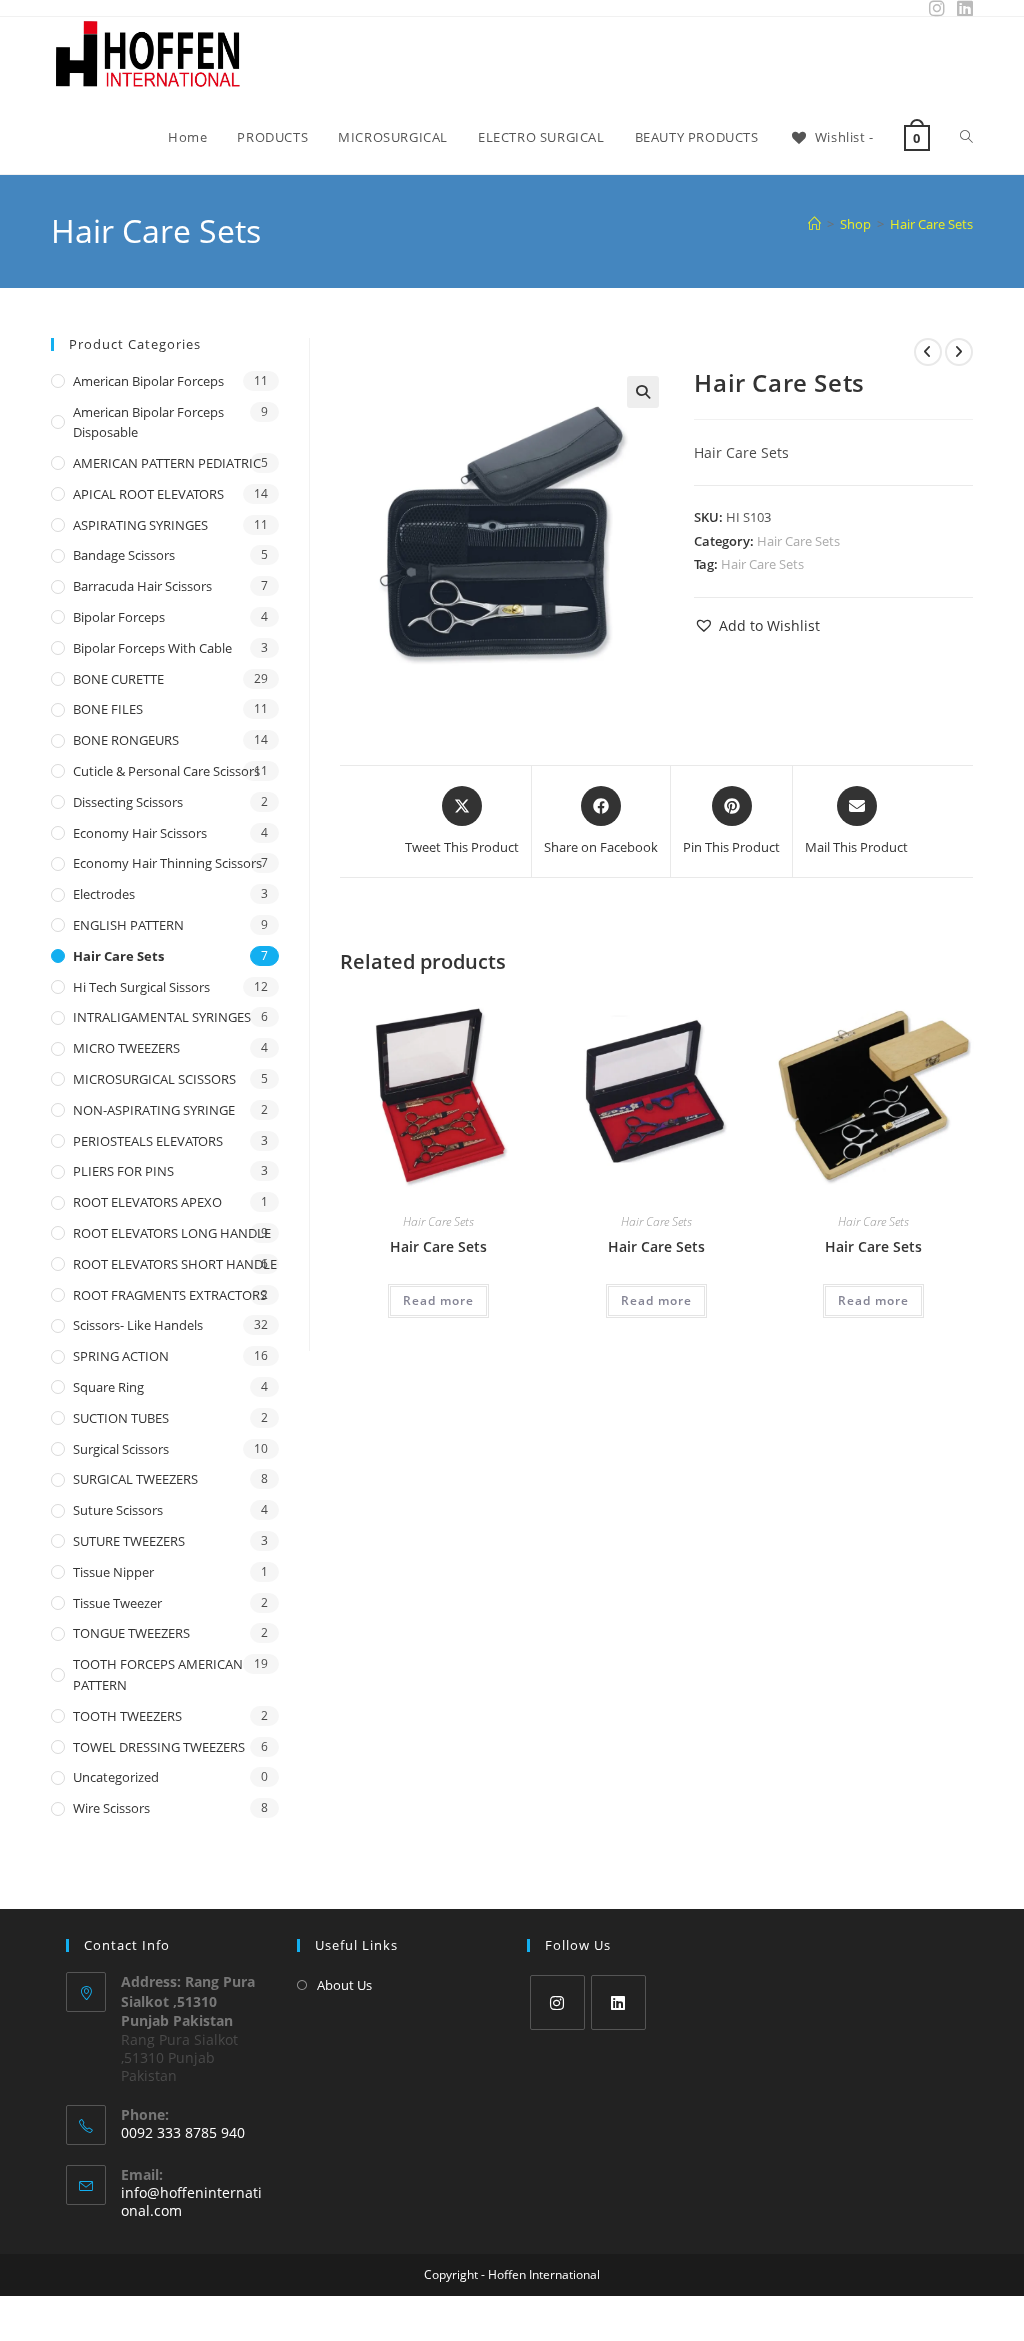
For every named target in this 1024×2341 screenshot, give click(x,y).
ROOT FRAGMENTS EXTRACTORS (170, 1295)
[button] (643, 392)
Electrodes (104, 894)
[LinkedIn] (618, 2002)
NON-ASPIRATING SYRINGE (154, 1110)
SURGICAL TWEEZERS (135, 1479)
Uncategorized (116, 1777)
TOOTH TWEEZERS (127, 1716)
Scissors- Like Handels (138, 1325)
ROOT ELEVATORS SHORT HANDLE (175, 1264)
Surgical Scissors (121, 1449)
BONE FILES (108, 709)
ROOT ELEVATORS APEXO (147, 1202)
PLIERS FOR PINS (123, 1171)
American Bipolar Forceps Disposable (148, 422)
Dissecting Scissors (128, 802)
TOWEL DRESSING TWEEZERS (159, 1747)
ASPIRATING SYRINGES (140, 525)
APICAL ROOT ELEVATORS (148, 494)
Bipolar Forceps (119, 617)
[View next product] (959, 352)
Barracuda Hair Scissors (142, 586)
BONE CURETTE (118, 679)
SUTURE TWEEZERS (129, 1541)
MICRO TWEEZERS (126, 1048)
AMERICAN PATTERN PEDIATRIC (167, 463)
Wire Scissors (111, 1808)
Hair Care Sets (931, 224)
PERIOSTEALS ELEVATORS (148, 1141)
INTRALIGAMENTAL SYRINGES (162, 1017)
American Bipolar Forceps (148, 381)
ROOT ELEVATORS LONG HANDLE (172, 1233)
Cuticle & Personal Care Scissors (166, 771)
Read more (438, 1300)
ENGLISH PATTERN (128, 925)
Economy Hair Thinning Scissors (167, 863)
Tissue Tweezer (117, 1603)
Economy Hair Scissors (140, 833)
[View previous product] (928, 352)
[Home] (814, 224)
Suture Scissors (118, 1510)
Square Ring (108, 1387)
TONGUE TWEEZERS (131, 1633)
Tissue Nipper (113, 1572)
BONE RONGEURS (126, 740)
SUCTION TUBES (121, 1418)
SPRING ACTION (121, 1356)
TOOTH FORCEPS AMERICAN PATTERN (158, 1674)
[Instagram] (557, 2002)
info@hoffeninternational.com (191, 2201)
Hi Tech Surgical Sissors (141, 987)
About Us (344, 1985)
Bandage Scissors (124, 555)
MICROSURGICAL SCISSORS (154, 1079)
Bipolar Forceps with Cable (152, 648)
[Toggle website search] (966, 137)
